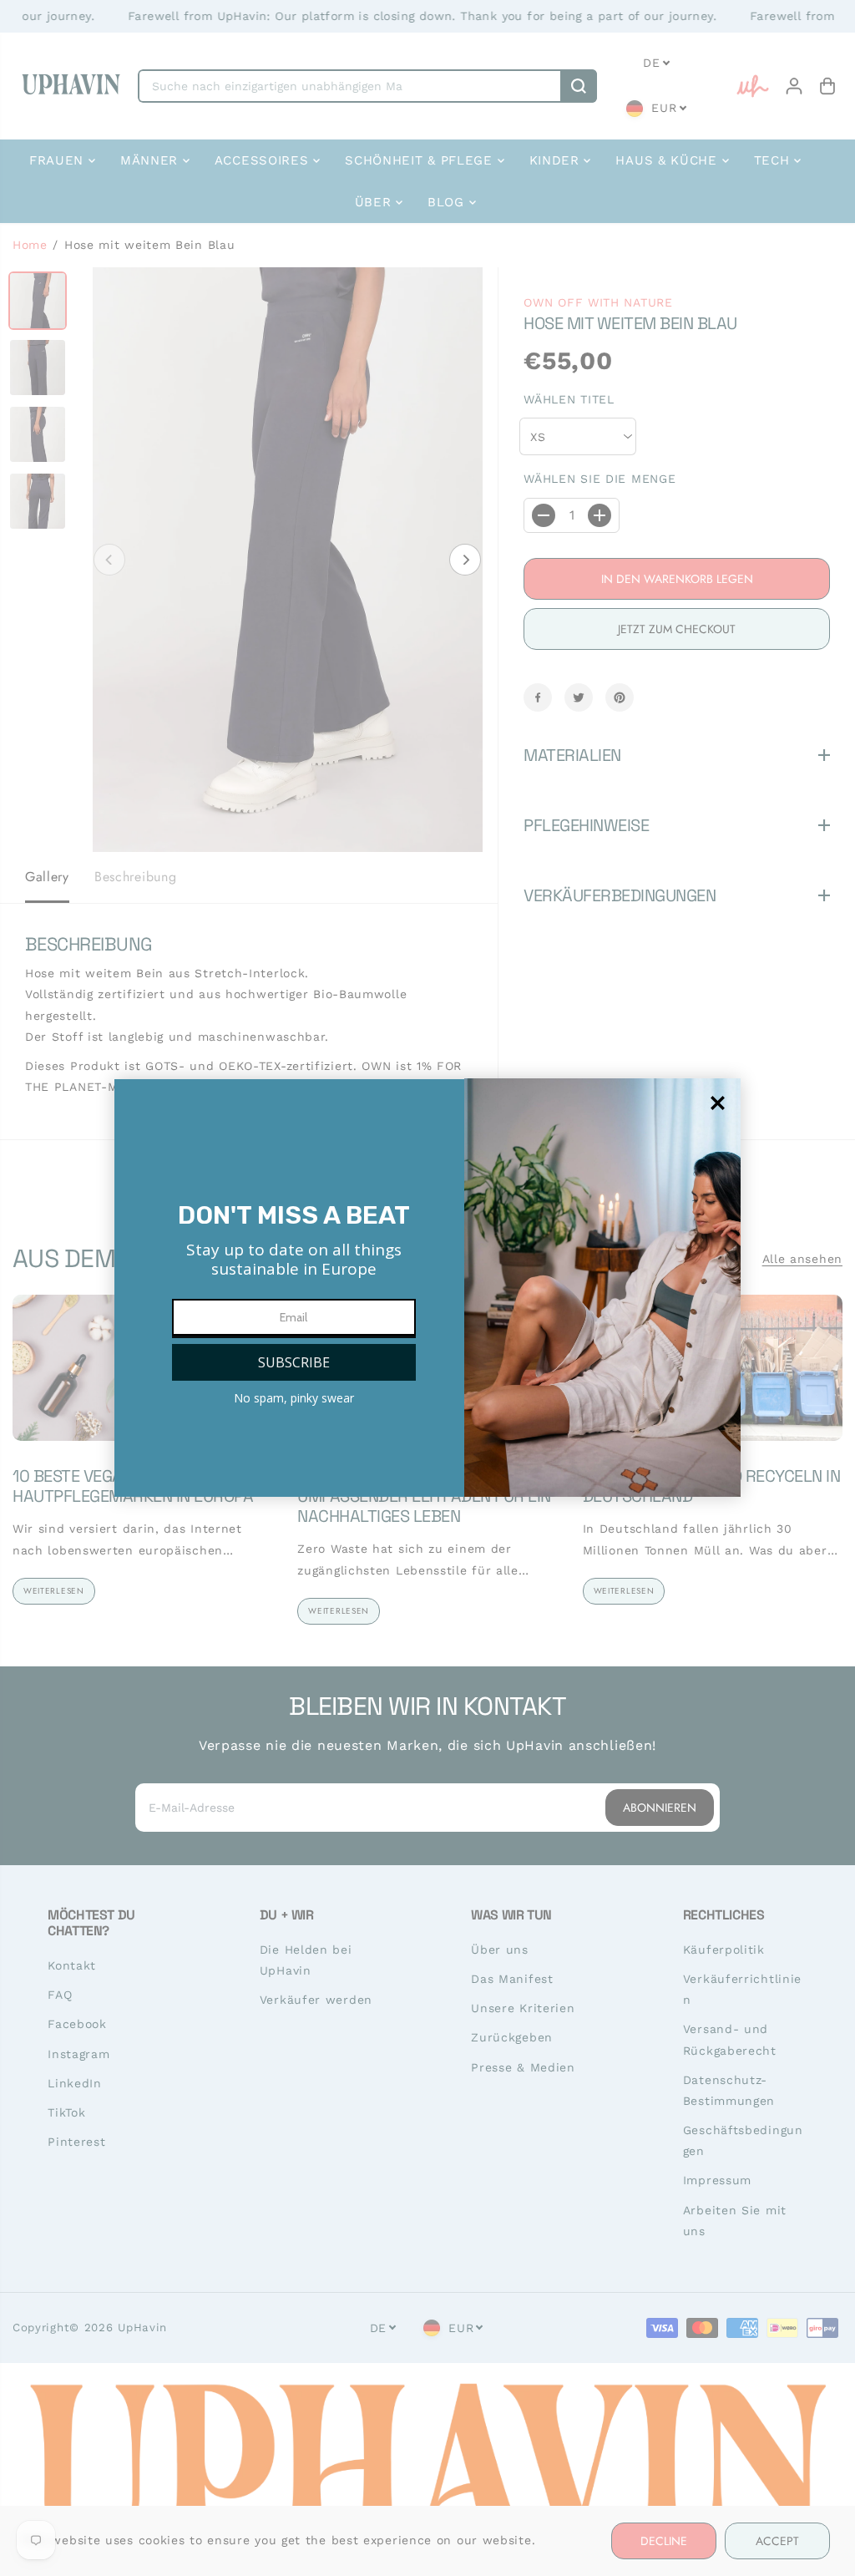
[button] (294, 1362)
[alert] (427, 1288)
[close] (718, 1103)
